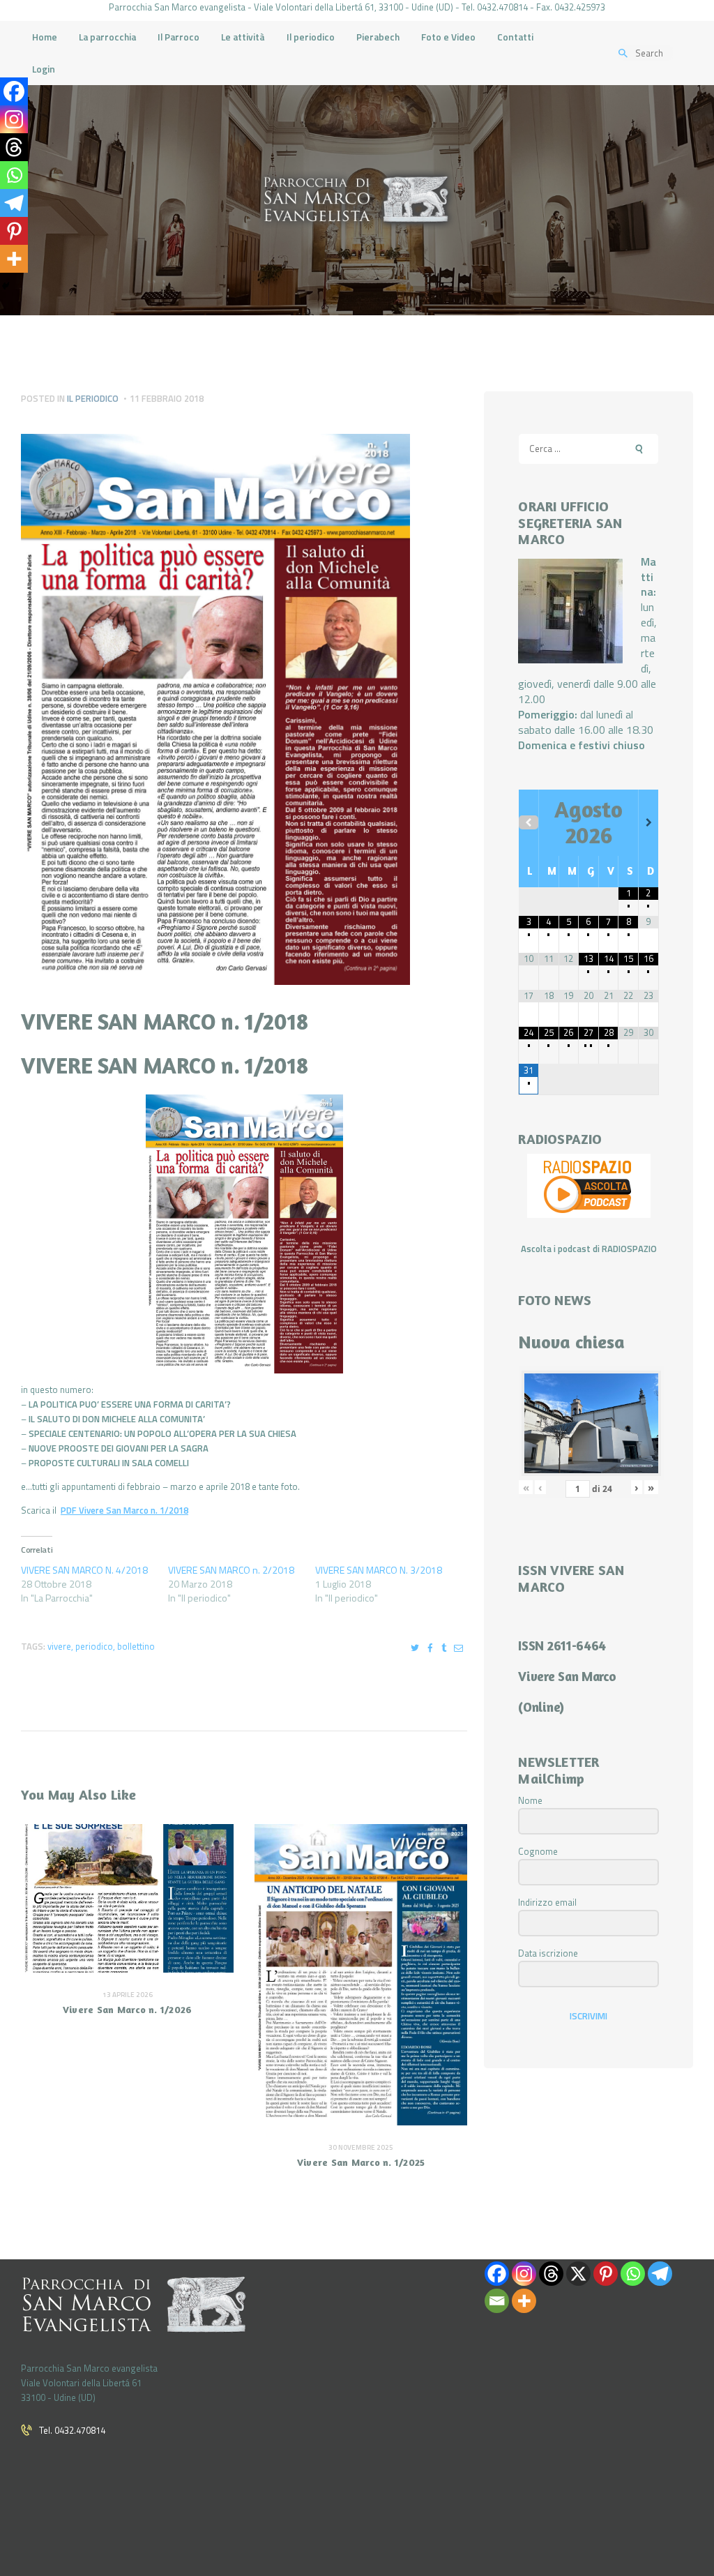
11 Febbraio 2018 (167, 398)
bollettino (136, 1646)
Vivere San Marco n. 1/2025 (361, 2162)
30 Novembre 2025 (361, 2147)
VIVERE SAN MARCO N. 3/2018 (379, 1570)
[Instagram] (14, 119)
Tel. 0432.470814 (72, 2430)
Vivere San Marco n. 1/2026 (128, 2009)
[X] (578, 2274)
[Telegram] (14, 203)
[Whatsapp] (14, 175)
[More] (14, 259)
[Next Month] (648, 822)
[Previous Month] (529, 822)
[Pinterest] (14, 231)
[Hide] (6, 286)
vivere (59, 1646)
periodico (94, 1646)
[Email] (497, 2301)
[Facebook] (14, 91)
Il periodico (93, 398)
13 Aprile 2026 (128, 1995)
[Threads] (14, 147)
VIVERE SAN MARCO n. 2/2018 (231, 1570)
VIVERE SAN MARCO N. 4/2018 (84, 1570)
